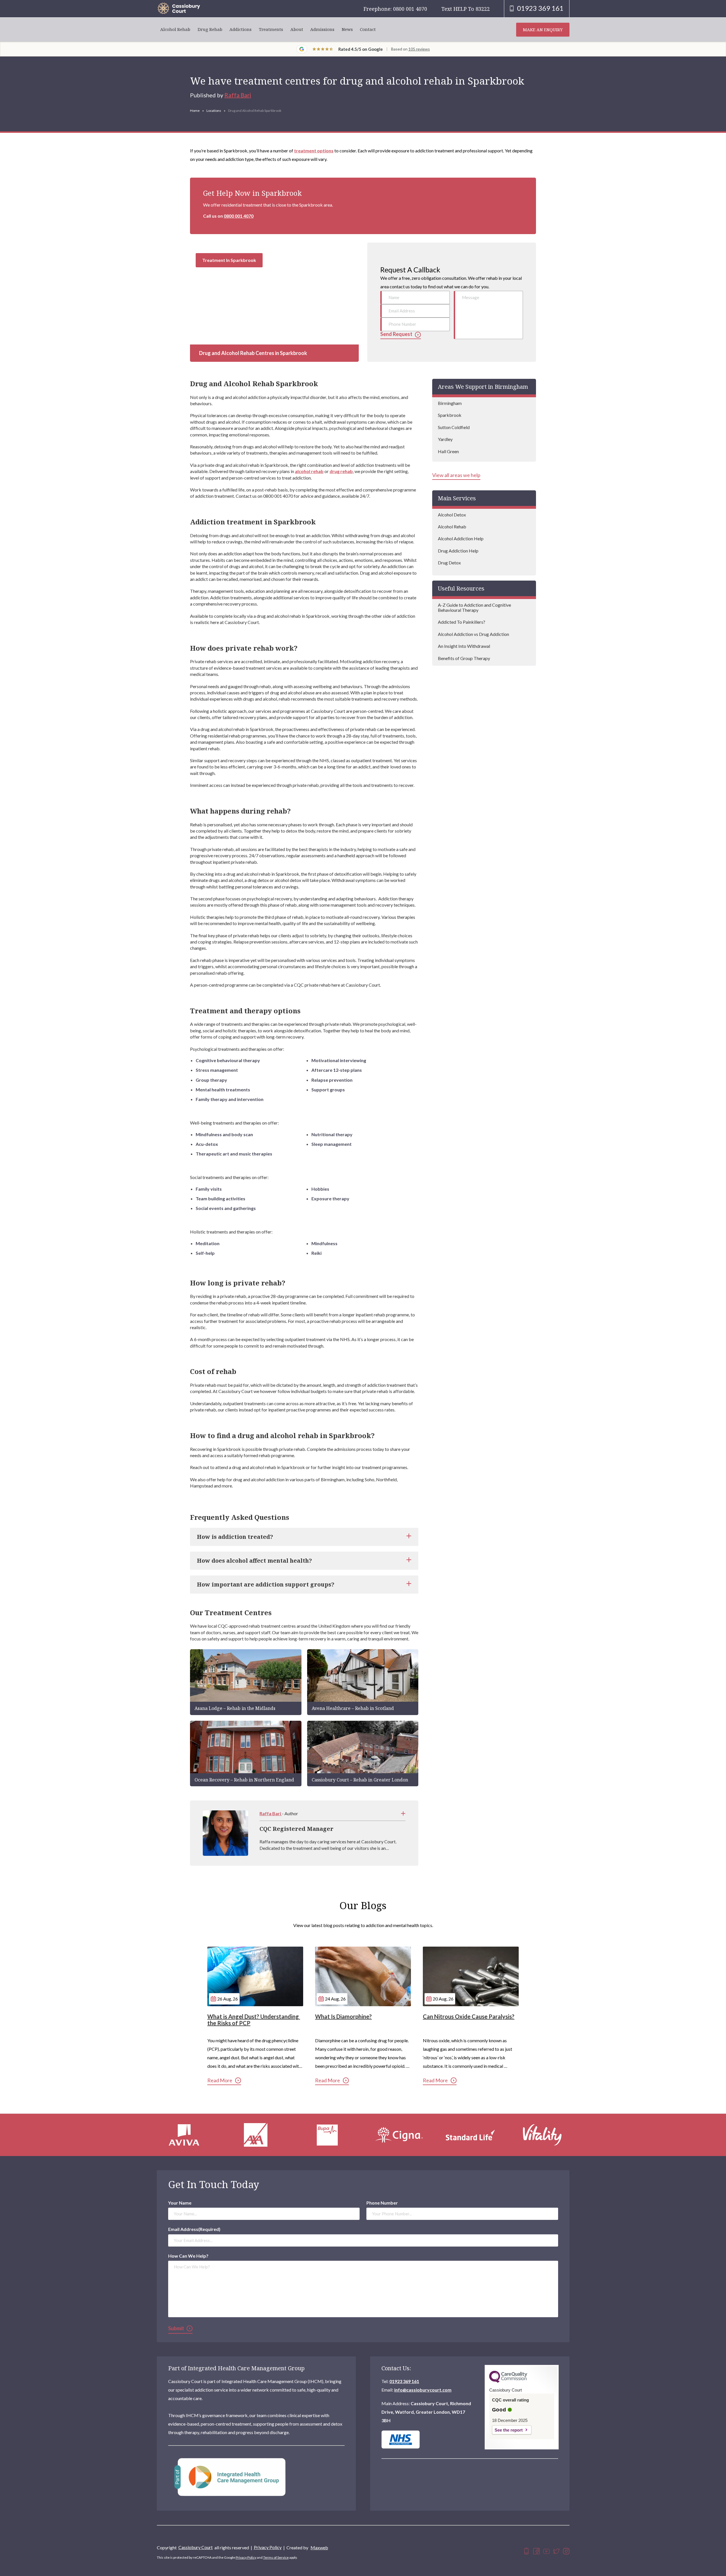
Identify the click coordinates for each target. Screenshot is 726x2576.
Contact (368, 29)
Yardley (445, 439)
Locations (214, 111)
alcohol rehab (309, 471)
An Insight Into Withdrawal (464, 646)
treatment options (314, 151)
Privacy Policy (268, 2547)
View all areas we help (456, 475)
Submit (176, 2328)
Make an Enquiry (543, 30)
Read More (220, 2080)
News (347, 29)
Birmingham (450, 403)
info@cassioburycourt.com (423, 2390)
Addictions (240, 29)
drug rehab (341, 471)
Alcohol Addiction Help (461, 538)
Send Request (396, 334)
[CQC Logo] (508, 2381)
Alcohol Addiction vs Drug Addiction (473, 634)
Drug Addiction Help (458, 551)
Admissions (322, 29)
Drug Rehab (210, 29)
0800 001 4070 (239, 216)
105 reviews (419, 49)
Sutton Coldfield (454, 427)
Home (195, 111)
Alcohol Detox (452, 515)
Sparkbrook (450, 415)
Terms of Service (276, 2557)
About (297, 29)
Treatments (271, 29)
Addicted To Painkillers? (462, 622)
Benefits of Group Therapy (464, 658)
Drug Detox (449, 563)
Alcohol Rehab (175, 29)
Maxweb (319, 2547)
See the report (509, 2430)
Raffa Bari (238, 95)
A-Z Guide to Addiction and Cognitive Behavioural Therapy (474, 607)
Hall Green (448, 451)
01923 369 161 (404, 2381)
